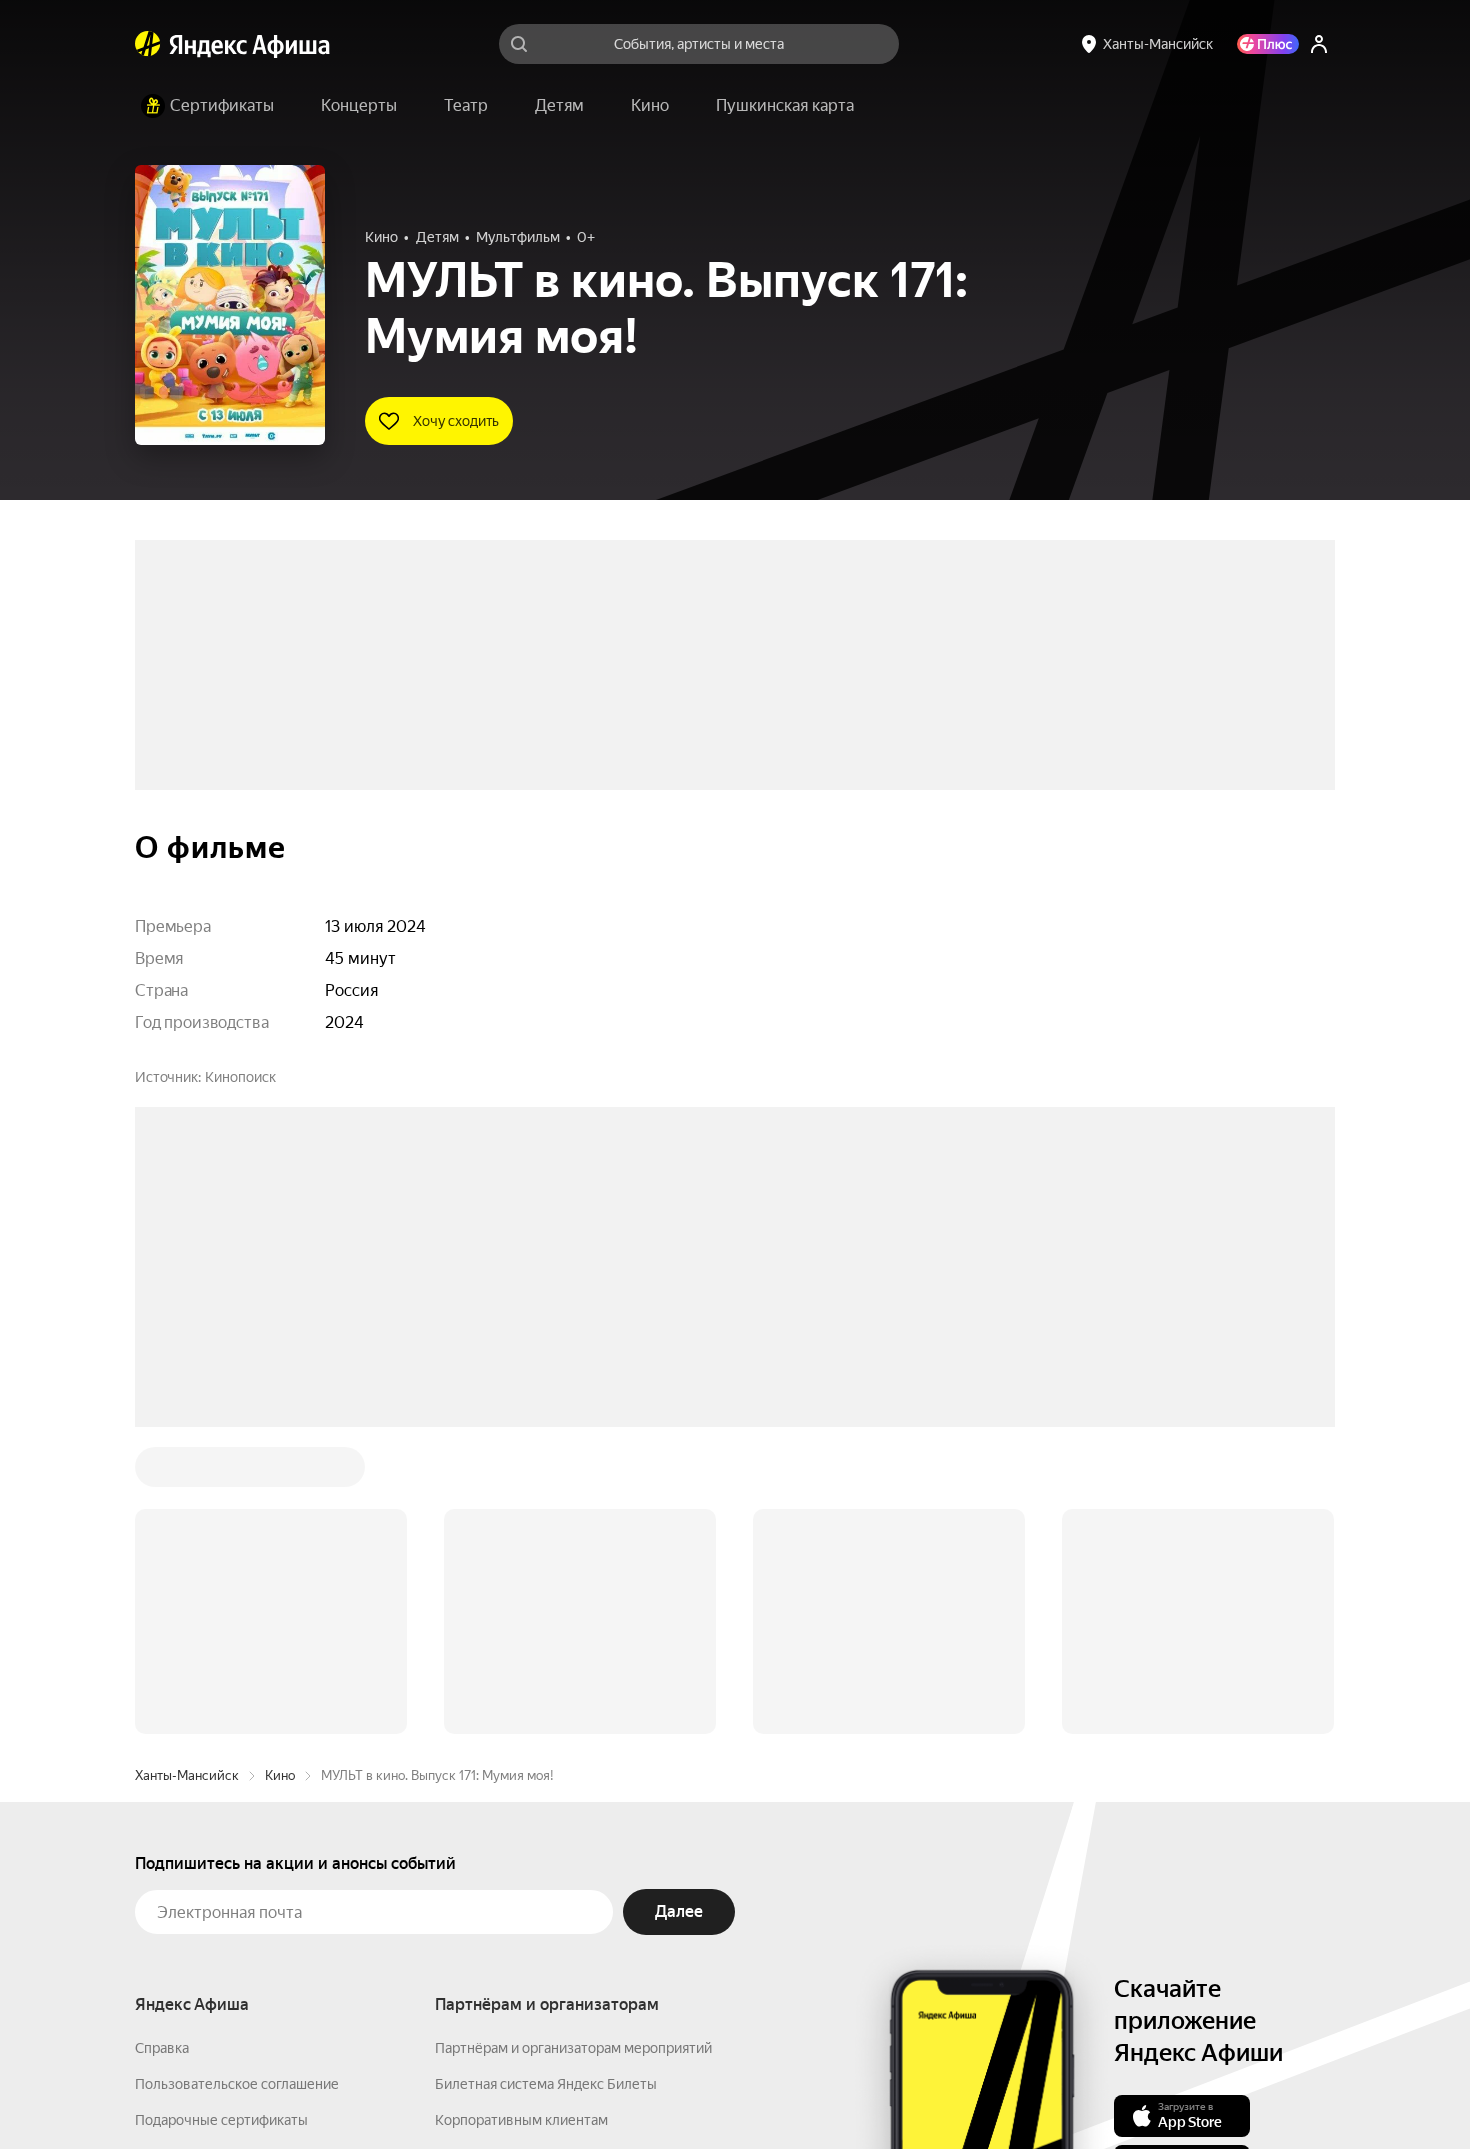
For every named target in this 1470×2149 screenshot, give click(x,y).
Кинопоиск (240, 1077)
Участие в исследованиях (218, 1889)
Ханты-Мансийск (187, 1472)
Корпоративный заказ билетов (535, 1853)
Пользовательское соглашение (237, 1781)
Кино (280, 1472)
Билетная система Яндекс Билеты (546, 1781)
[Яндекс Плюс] (1268, 44)
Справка (162, 1745)
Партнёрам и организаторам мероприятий (573, 1745)
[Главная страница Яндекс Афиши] (148, 44)
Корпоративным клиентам (521, 1817)
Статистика (467, 2090)
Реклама (557, 2090)
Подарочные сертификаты (221, 1817)
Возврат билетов (191, 1853)
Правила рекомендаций (212, 1925)
